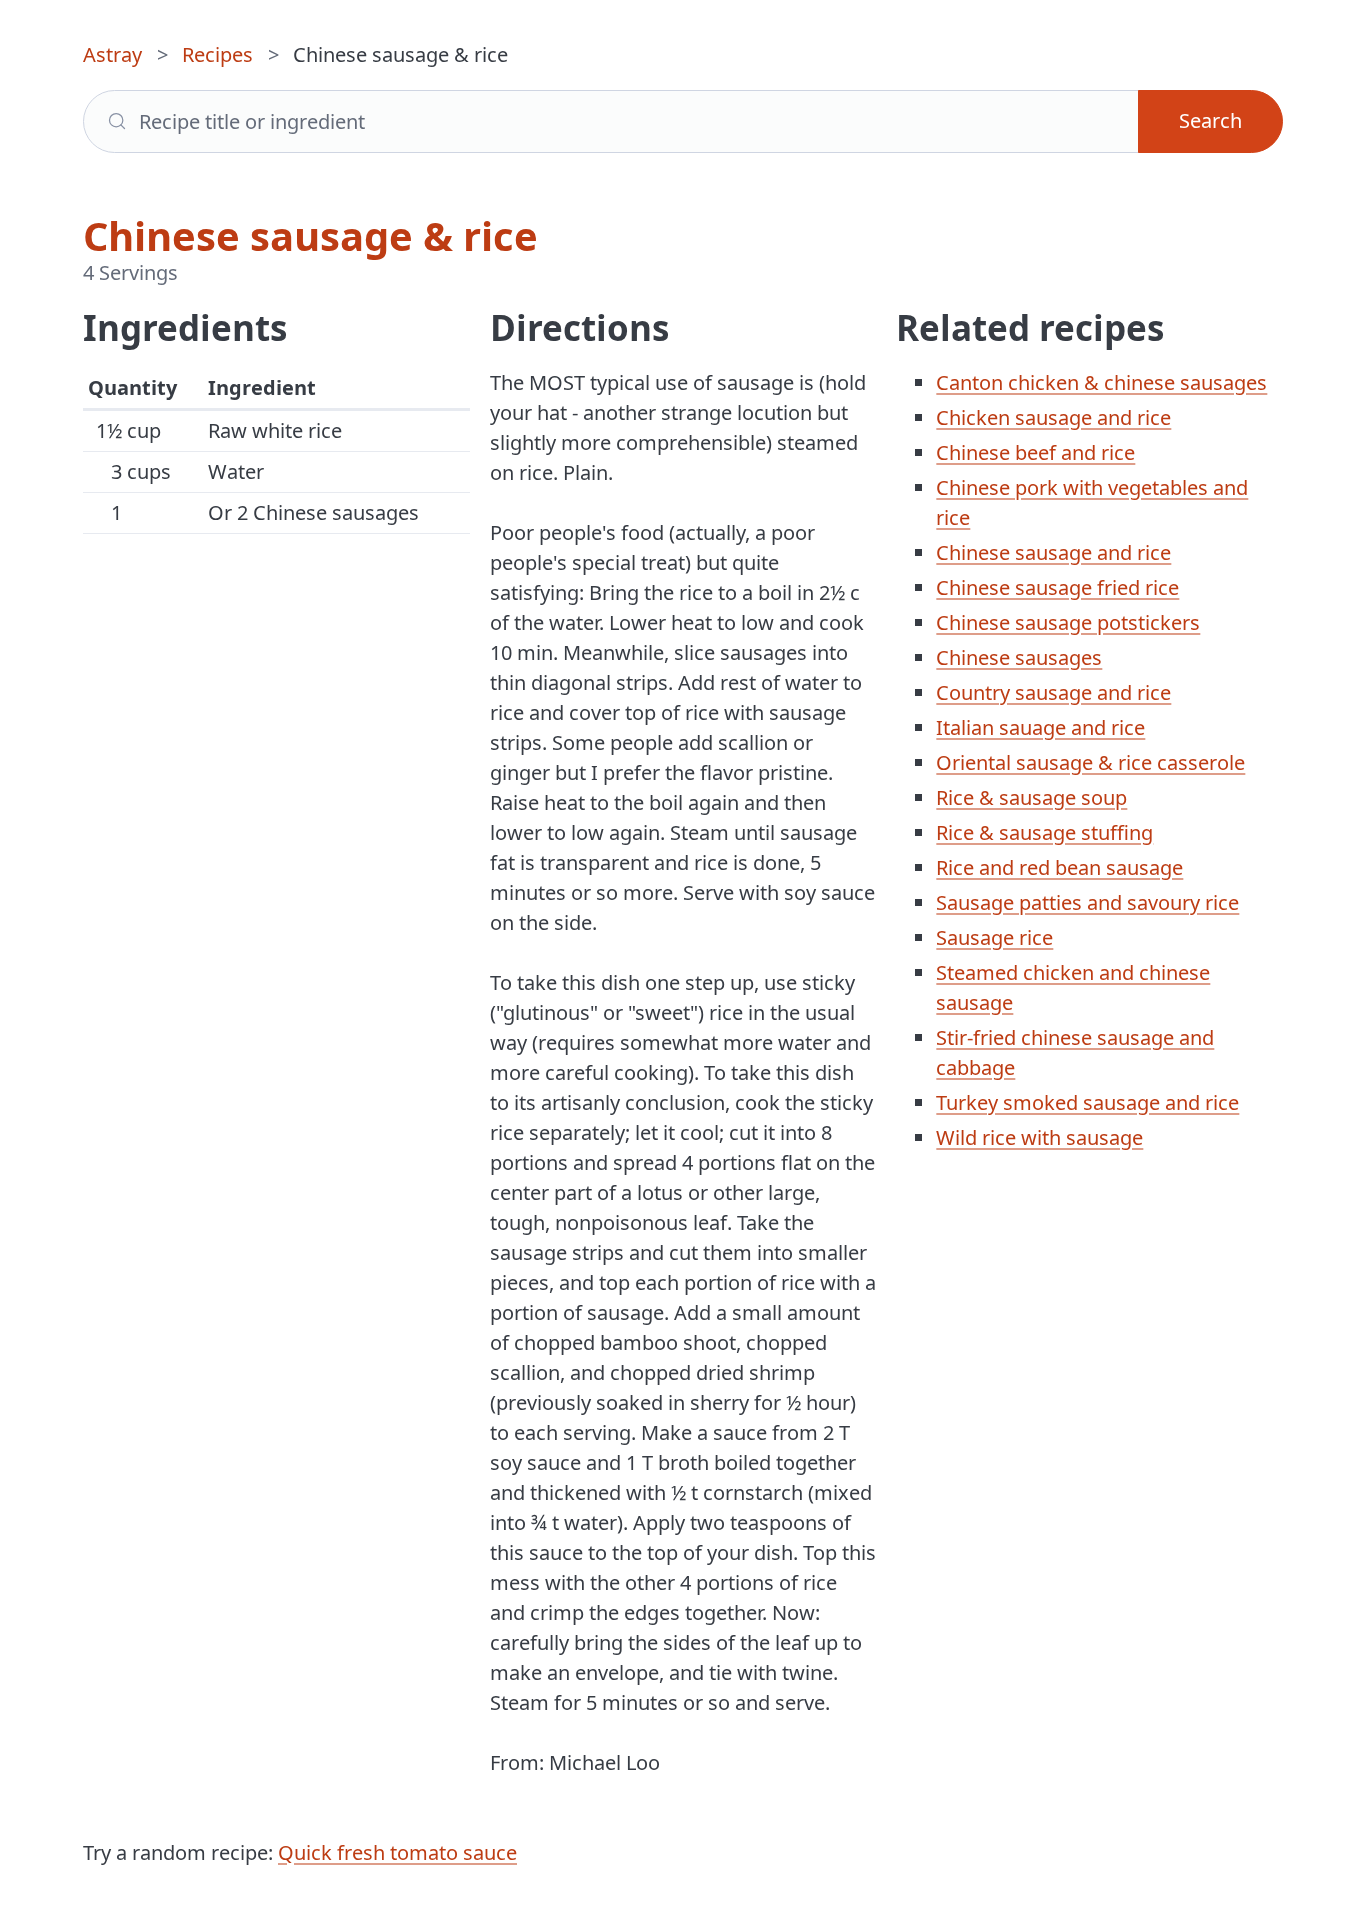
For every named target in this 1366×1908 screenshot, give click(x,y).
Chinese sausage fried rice (1057, 587)
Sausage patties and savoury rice (1087, 902)
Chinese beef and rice (1035, 452)
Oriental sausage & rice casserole (1090, 762)
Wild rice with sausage (1039, 1137)
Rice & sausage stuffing (1044, 832)
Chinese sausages (1019, 657)
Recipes (217, 54)
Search (1210, 120)
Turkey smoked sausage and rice (1087, 1102)
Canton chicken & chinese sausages (1101, 382)
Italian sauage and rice (1040, 727)
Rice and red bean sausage (1059, 867)
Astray (112, 54)
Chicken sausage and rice (1053, 417)
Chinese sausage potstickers (1068, 622)
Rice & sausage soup (1031, 797)
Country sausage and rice (1053, 692)
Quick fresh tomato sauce (397, 1852)
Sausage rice (994, 937)
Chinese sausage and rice (1053, 552)
